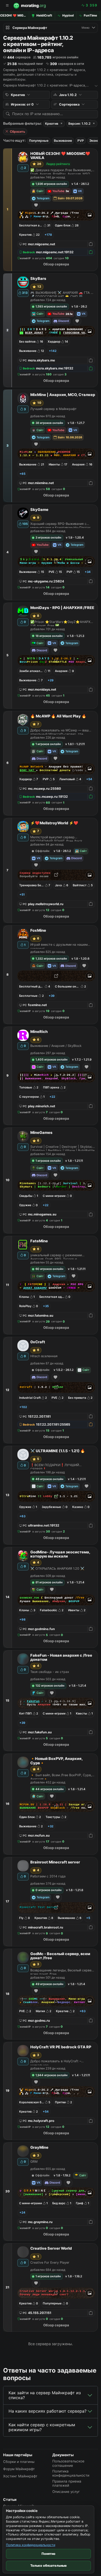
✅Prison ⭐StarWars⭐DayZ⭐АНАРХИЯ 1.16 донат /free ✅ (63, 623)
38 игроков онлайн (49, 423)
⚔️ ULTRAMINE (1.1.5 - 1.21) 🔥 (58, 1451)
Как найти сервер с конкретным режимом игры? (42, 2427)
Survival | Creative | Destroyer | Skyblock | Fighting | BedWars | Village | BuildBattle (62, 1148)
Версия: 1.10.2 (80, 124)
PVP (81, 141)
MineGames (41, 1133)
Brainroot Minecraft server (55, 1862)
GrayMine (39, 2148)
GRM (34, 2162)
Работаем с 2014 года (48, 1876)
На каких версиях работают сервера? (48, 2411)
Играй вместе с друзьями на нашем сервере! (59, 946)
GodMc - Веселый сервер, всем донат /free (60, 1956)
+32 (51, 1826)
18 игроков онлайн (49, 636)
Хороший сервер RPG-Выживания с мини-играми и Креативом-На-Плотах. (61, 525)
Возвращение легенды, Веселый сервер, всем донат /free (62, 1971)
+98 (23, 1619)
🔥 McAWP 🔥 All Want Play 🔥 (58, 716)
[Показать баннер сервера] (90, 215)
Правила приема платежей (67, 2483)
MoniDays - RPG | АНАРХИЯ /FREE (62, 608)
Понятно (48, 2554)
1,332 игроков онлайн (51, 959)
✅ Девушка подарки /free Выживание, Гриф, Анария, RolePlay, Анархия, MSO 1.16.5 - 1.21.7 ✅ (61, 171)
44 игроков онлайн (50, 1789)
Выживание (63, 141)
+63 (22, 1516)
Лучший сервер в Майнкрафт (53, 409)
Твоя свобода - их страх (50, 1672)
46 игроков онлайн (49, 1479)
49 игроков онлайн (49, 1984)
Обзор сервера (56, 264)
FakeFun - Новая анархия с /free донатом (61, 1658)
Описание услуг (66, 2492)
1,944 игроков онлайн (52, 2075)
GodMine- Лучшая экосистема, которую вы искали (60, 1554)
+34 (88, 572)
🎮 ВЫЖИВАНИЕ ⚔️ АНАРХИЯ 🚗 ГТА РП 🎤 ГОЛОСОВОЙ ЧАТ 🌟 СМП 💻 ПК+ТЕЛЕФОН (63, 294)
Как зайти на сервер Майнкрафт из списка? (45, 2395)
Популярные (39, 141)
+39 (52, 996)
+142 (53, 351)
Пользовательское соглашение (68, 2463)
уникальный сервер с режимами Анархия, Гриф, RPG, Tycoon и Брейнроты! (56, 1256)
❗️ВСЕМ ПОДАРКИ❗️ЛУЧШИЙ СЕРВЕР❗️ (55, 1466)
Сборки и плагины (19, 2462)
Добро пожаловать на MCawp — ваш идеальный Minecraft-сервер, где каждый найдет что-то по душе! (59, 731)
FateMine (39, 1241)
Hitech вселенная (44, 1356)
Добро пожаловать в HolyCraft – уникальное (56, 2062)
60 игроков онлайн (49, 1269)
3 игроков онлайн (48, 538)
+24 (22, 2212)
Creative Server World (51, 2249)
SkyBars (38, 279)
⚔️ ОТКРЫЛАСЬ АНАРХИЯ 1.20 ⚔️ (57, 1568)
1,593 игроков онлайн (51, 306)
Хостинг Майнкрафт (20, 2476)
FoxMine (38, 931)
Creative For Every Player (50, 2262)
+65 (22, 474)
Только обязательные (49, 2566)
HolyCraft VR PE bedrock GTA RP (61, 2047)
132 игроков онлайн (50, 1686)
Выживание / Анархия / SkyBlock (56, 1046)
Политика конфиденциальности (31, 2545)
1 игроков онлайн (48, 744)
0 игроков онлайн (49, 1890)
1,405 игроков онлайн (52, 1060)
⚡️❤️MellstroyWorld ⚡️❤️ (54, 823)
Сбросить (17, 132)
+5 (88, 1918)
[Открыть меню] (7, 6)
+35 (46, 1306)
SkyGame (39, 510)
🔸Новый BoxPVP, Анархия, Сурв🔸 (56, 1761)
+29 (51, 680)
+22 (52, 1097)
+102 (23, 1407)
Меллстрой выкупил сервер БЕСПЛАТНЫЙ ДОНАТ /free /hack (56, 838)
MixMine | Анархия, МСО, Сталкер (63, 395)
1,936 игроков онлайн (51, 184)
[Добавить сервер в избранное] (36, 205)
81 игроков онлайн (49, 1582)
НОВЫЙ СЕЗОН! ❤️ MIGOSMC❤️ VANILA (60, 156)
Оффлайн (42, 851)
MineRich (39, 1032)
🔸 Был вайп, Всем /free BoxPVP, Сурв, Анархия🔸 (61, 1776)
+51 (22, 895)
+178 (48, 235)
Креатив (52, 124)
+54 (89, 779)
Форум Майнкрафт (19, 2469)
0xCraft (38, 1342)
